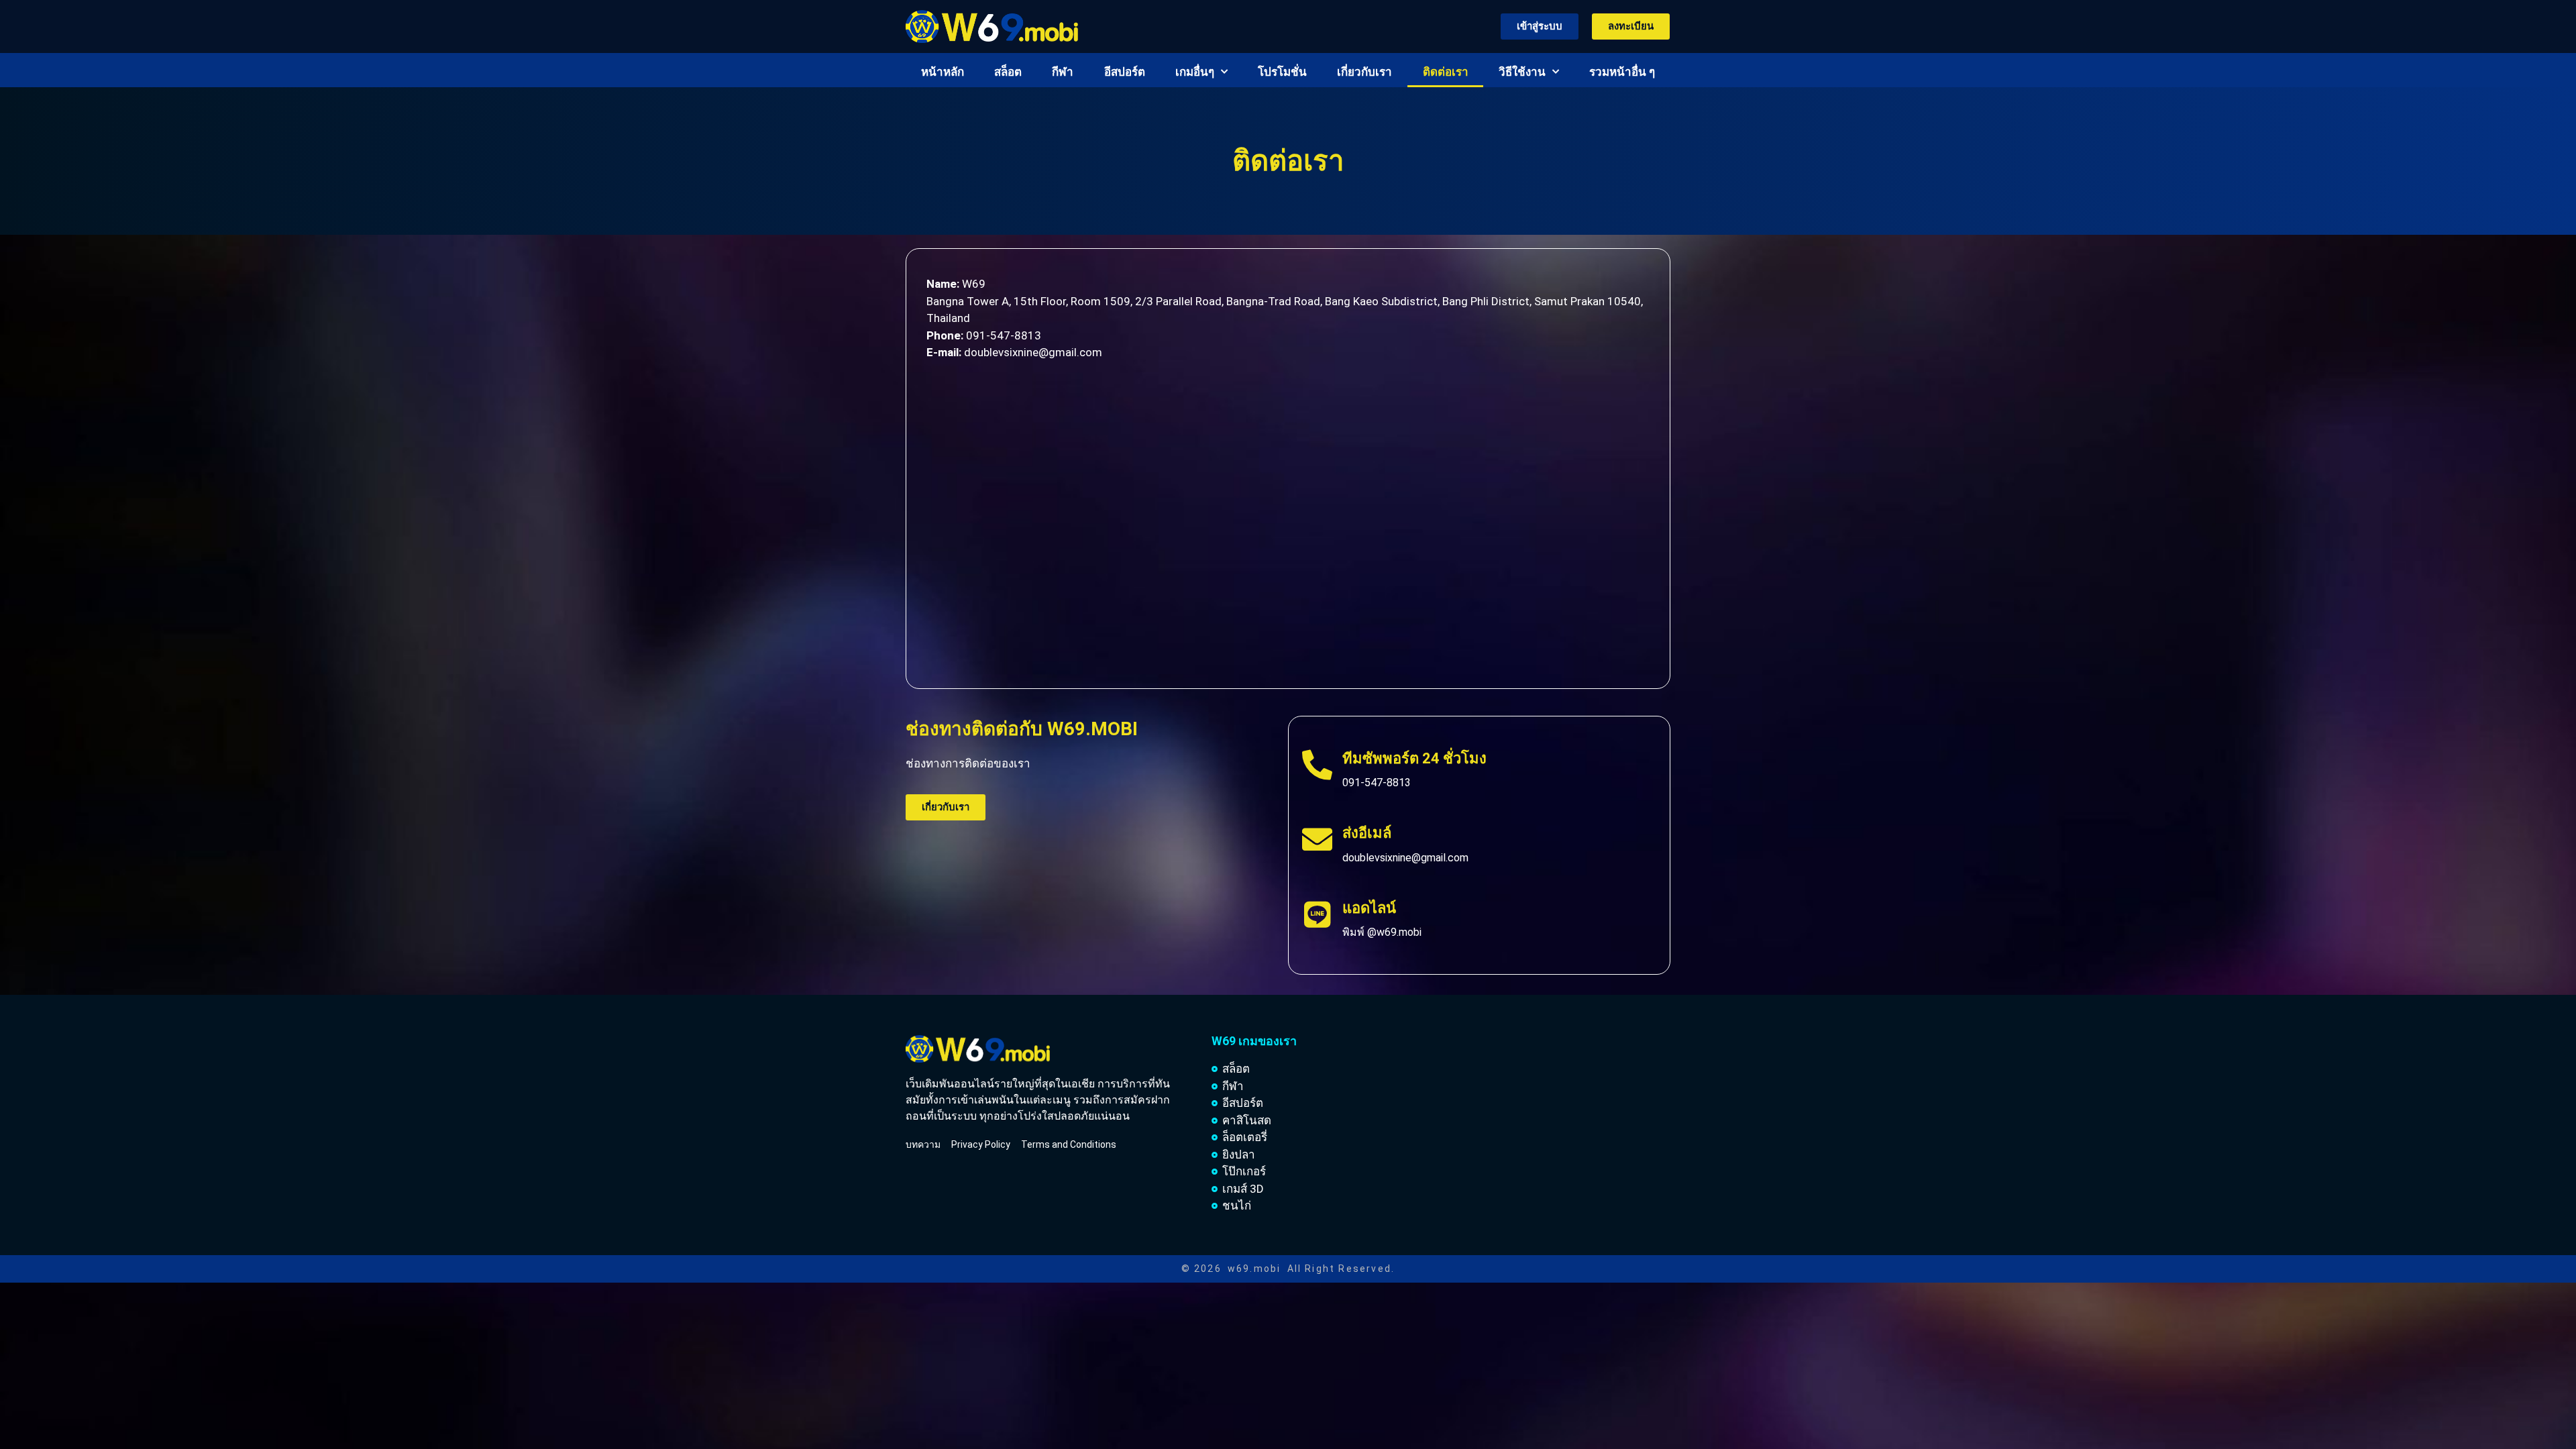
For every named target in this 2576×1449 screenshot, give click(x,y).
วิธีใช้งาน (1522, 72)
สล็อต (1008, 72)
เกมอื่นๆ (1195, 72)
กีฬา (1063, 72)
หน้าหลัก (943, 72)
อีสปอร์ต (1125, 72)
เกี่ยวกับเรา (1364, 72)
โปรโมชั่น (1282, 72)
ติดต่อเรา (1446, 72)
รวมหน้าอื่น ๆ (1622, 72)
